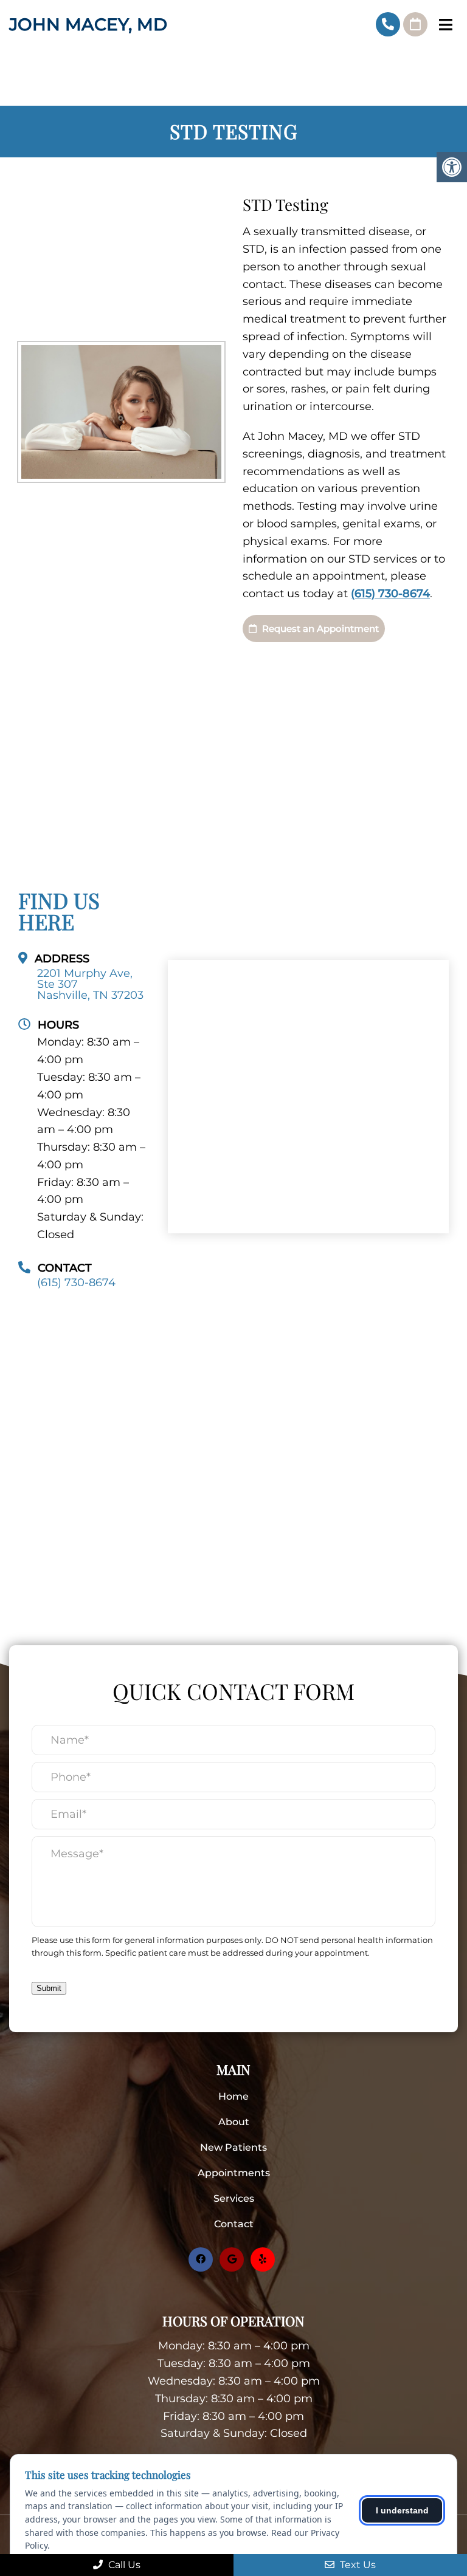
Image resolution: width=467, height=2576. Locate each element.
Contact (234, 2224)
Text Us (357, 2565)
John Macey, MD (88, 24)
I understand (402, 2510)
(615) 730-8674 (388, 24)
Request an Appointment (319, 629)
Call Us (123, 2565)
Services (234, 2198)
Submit (49, 1988)
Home (233, 2096)
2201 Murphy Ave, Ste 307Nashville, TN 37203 (90, 984)
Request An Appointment (415, 24)
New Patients (233, 2147)
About (234, 2122)
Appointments (234, 2173)
